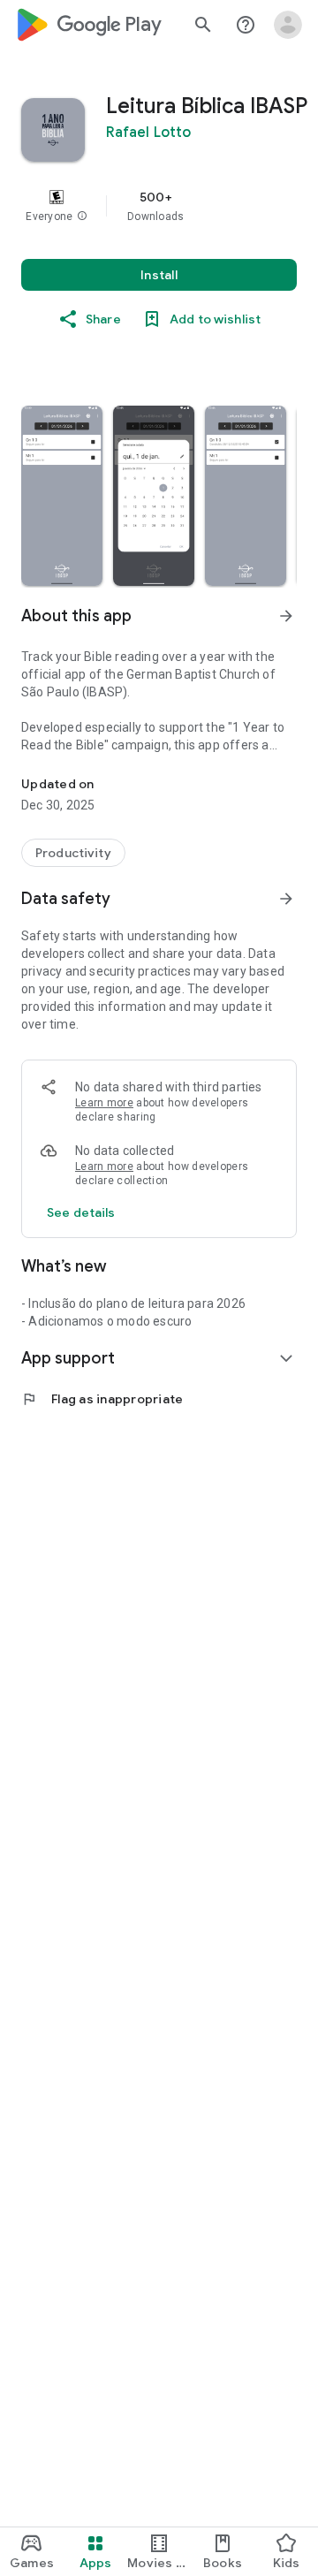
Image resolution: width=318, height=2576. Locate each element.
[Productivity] (73, 853)
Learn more (104, 1103)
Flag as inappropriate (102, 1399)
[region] (159, 206)
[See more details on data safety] (81, 1212)
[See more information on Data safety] (286, 899)
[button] (82, 217)
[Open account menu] (288, 25)
